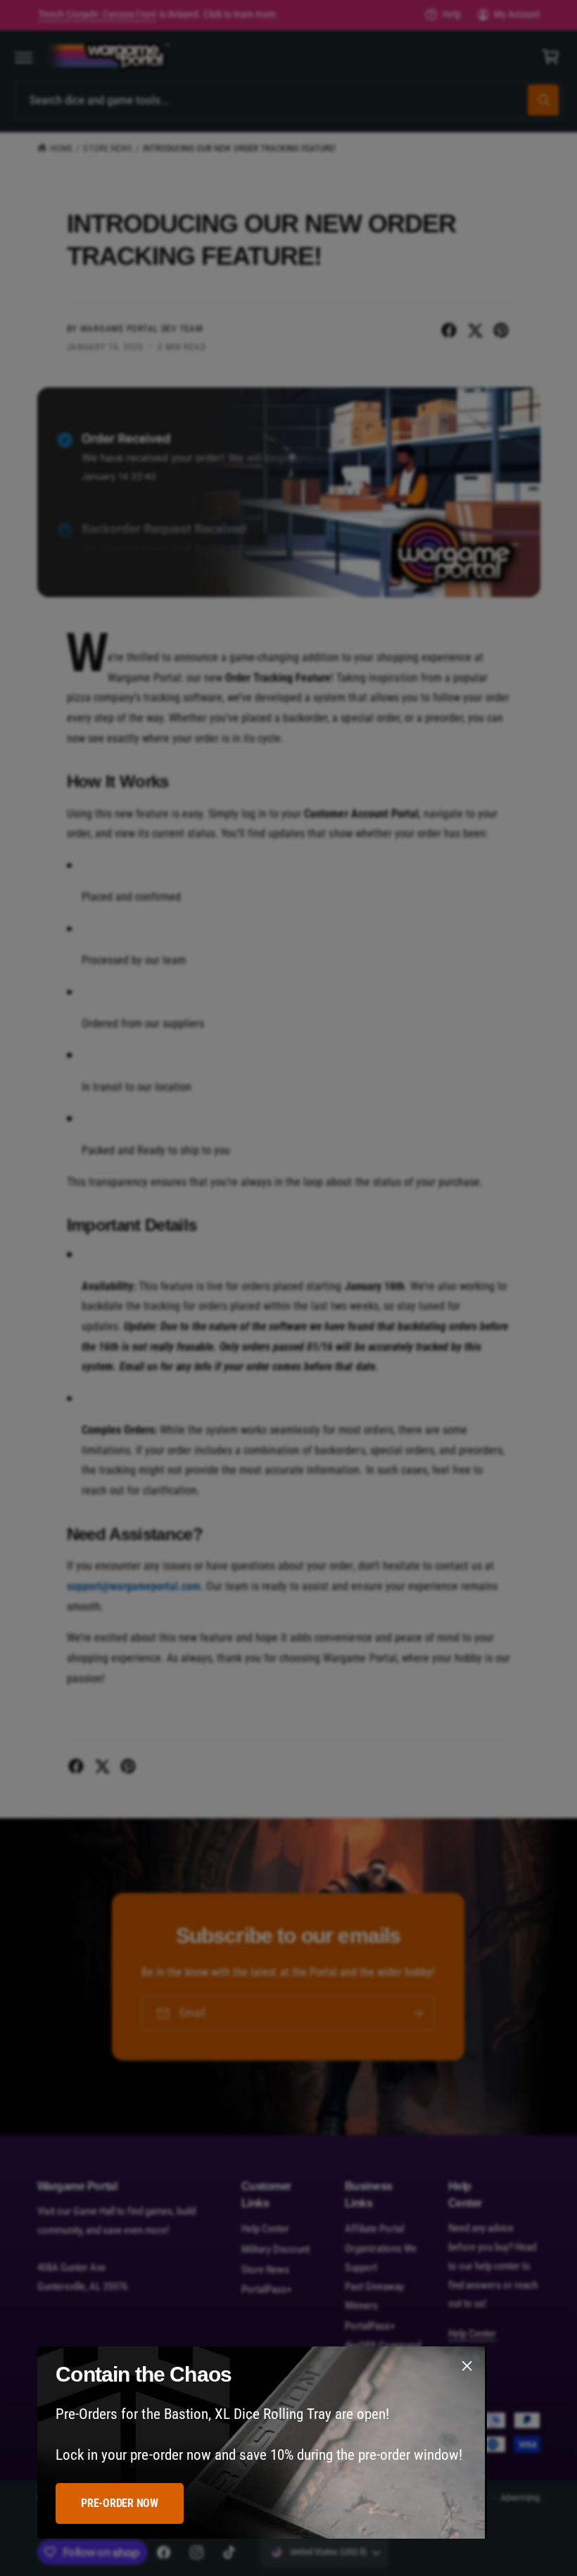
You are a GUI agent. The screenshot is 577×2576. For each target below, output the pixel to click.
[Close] (467, 2366)
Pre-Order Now (120, 2503)
